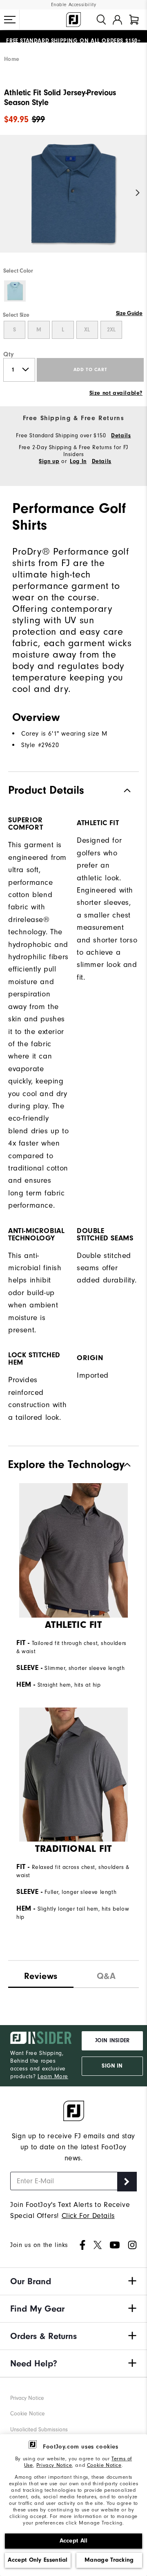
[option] (73, 201)
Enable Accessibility (74, 5)
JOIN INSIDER (112, 2041)
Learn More (53, 2076)
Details (121, 436)
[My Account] (117, 20)
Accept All (74, 2541)
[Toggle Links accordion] (73, 2281)
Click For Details (88, 2216)
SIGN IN (112, 2066)
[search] (101, 20)
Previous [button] (9, 193)
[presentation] (106, 1974)
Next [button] (138, 193)
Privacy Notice (54, 2465)
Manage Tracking (109, 2560)
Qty (9, 354)
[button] (10, 20)
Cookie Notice (104, 2465)
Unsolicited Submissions (39, 2429)
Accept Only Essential (38, 2560)
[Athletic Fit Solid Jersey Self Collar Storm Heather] (73, 201)
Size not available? (116, 393)
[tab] (134, 20)
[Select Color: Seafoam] (15, 291)
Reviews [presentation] (41, 1976)
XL (87, 330)
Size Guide (129, 313)
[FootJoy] (73, 20)
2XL (111, 330)
